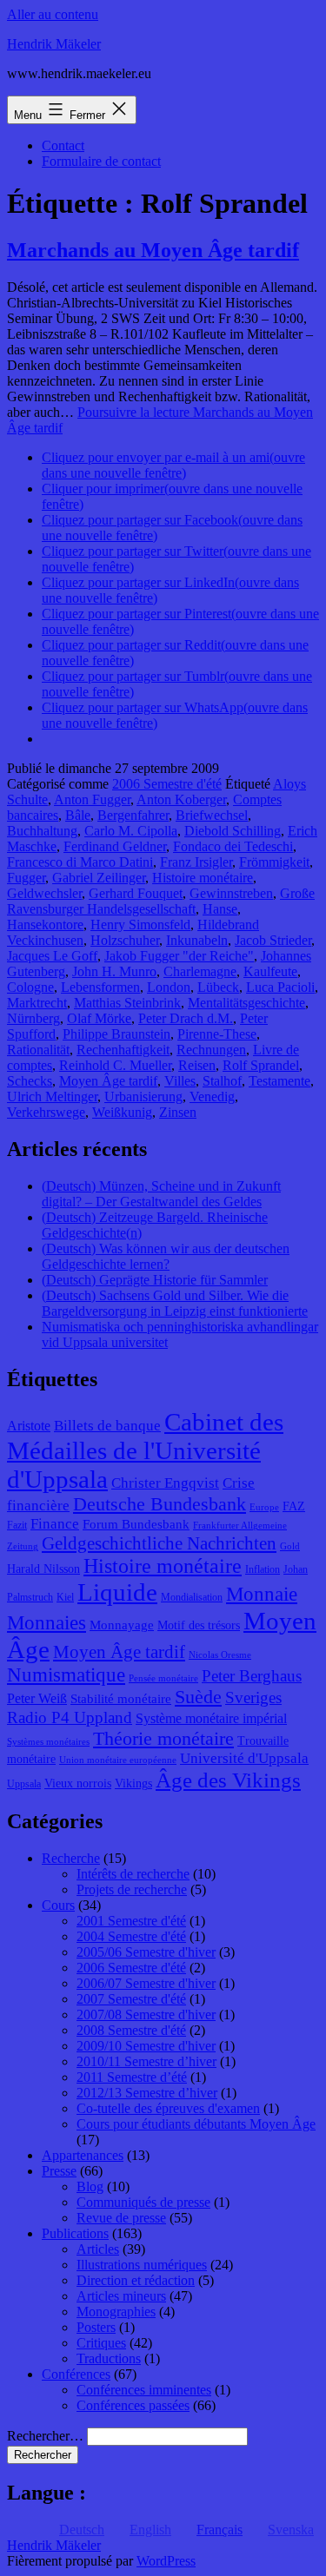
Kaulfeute (270, 971)
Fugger (26, 878)
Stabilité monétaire (121, 1699)
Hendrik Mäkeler (54, 44)
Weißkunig (122, 1112)
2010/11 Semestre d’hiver (146, 2061)
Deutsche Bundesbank (160, 1504)
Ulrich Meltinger (52, 1096)
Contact (63, 145)
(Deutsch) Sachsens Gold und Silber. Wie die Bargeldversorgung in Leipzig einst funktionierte (175, 1303)
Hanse (220, 909)
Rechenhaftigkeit (123, 1050)
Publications (75, 2233)
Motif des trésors (199, 1625)
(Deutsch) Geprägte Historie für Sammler (155, 1280)
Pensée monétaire (163, 1678)
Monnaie (262, 1594)
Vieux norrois (78, 1783)
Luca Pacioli (280, 987)
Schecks (30, 1081)
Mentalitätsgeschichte (246, 1003)
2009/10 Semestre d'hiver (146, 2046)
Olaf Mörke (99, 1018)
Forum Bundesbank (136, 1524)
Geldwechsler (44, 893)
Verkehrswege (46, 1112)
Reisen (197, 1065)
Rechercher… (45, 2436)
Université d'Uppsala (244, 1758)
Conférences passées (133, 2405)
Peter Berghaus (252, 1676)
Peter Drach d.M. (186, 1018)
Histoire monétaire (203, 878)
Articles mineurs (121, 2296)
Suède (198, 1697)
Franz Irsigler (196, 862)
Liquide (117, 1592)
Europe (264, 1507)
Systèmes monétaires (48, 1742)
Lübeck (218, 987)
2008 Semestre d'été (131, 2030)
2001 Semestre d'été (131, 1921)
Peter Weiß (37, 1698)
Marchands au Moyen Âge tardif (153, 250)
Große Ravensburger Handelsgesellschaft (161, 901)
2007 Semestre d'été (131, 1999)
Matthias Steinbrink (127, 1003)
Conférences (76, 2374)
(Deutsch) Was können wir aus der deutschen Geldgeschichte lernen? (166, 1256)
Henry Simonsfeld (140, 925)
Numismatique (66, 1675)
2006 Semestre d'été (167, 784)
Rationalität (38, 1050)
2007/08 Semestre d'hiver (146, 2015)
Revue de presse (121, 2218)
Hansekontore (45, 925)
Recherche (71, 1858)
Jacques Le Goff (52, 956)
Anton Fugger (92, 799)
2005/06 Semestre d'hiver (146, 1952)
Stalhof (222, 1081)
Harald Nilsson (43, 1569)
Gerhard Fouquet (136, 893)
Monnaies (47, 1623)
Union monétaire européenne (118, 1760)
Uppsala (24, 1784)
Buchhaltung (42, 831)
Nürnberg (33, 1018)
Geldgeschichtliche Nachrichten (159, 1543)
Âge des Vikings (228, 1780)
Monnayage (122, 1625)
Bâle (78, 815)
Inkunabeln (197, 940)
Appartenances (83, 2155)
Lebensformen (100, 987)
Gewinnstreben (231, 893)
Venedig (212, 1096)
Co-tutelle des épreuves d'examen (168, 2108)
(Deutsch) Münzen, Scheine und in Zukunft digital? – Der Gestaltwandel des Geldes (161, 1194)
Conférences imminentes (144, 2390)
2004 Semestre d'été (131, 1936)
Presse (59, 2171)
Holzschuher (125, 940)
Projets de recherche (132, 1889)
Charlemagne (200, 971)
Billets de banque (107, 1426)
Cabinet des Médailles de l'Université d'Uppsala (145, 1450)
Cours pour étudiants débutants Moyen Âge (196, 2124)
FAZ (294, 1506)
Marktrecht (37, 1003)
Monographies (116, 2312)
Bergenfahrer (133, 815)
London (169, 987)
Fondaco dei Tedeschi (233, 846)
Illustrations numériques (142, 2265)
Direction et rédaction (136, 2280)
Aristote (29, 1426)
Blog (90, 2186)
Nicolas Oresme (220, 1655)
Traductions (109, 2358)
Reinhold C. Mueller (115, 1065)
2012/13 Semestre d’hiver (147, 2093)
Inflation (263, 1569)
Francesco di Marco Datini (80, 862)
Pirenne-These (217, 1034)
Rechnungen (211, 1050)
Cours (58, 1905)
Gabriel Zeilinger (99, 878)
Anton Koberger (181, 799)
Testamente (279, 1081)
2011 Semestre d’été (132, 2077)
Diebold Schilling (233, 831)
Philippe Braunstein (116, 1034)
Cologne (30, 987)
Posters (96, 2327)
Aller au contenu (53, 14)
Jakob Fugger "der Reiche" (179, 956)
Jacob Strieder (273, 940)
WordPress (166, 2561)
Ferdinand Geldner (115, 846)
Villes (180, 1081)
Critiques (101, 2343)
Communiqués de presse (143, 2202)
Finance (55, 1524)
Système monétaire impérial (211, 1718)
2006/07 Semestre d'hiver (146, 1983)
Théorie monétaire (163, 1738)
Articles (98, 2249)
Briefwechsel (212, 815)
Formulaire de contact (101, 161)
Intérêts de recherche (133, 1874)
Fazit (17, 1525)
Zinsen (178, 1112)
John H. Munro (114, 971)
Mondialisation (192, 1597)
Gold (290, 1546)
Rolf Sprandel (261, 1065)
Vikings (133, 1783)
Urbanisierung (143, 1096)
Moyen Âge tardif (108, 1081)
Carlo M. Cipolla (131, 831)
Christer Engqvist (165, 1483)
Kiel (65, 1597)
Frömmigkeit (274, 862)
